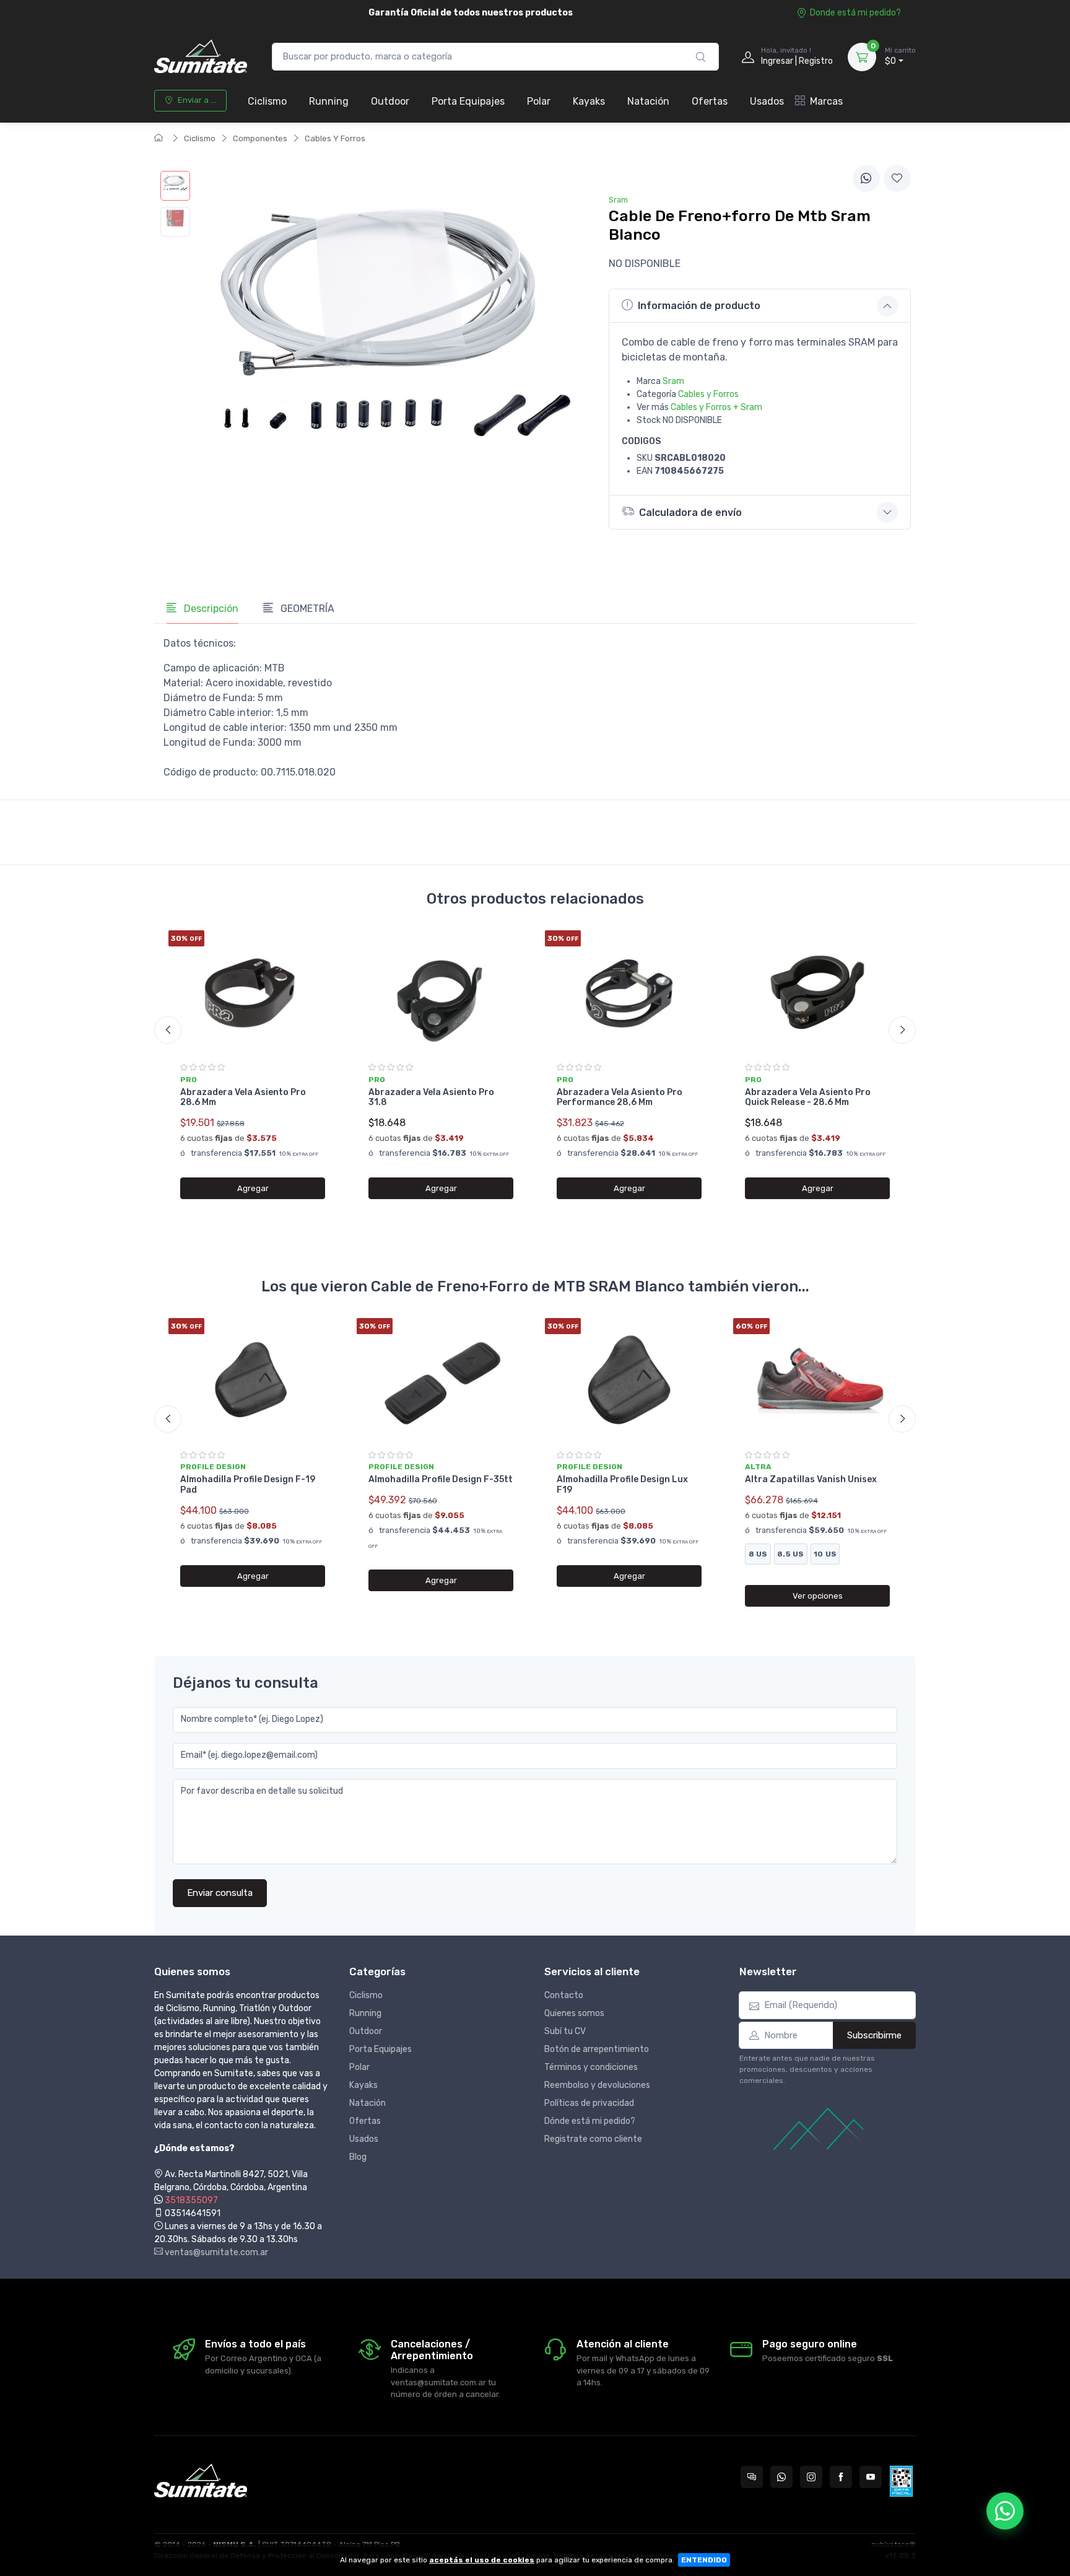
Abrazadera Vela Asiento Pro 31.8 (431, 1098)
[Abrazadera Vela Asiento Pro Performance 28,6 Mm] (629, 992)
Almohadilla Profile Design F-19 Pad (248, 1485)
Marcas (826, 101)
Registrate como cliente (593, 2139)
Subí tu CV (565, 2031)
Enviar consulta (220, 1893)
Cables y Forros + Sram (716, 407)
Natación (648, 101)
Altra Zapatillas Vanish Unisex (811, 1479)
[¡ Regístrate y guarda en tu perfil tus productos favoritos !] (897, 178)
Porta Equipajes (468, 101)
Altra (758, 1467)
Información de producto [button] (699, 306)
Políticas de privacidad (589, 2103)
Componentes (260, 138)
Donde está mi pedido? (855, 13)
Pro (189, 1080)
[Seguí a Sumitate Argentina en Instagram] (811, 2477)
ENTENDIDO (704, 2560)
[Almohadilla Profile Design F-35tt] (441, 1380)
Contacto (564, 1995)
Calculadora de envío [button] (690, 513)
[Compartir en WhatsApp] (866, 178)
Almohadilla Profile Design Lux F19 (622, 1485)
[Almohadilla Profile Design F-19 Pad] (253, 1380)
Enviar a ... (197, 100)
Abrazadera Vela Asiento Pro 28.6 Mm (243, 1098)
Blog (358, 2157)
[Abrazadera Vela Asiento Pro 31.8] (441, 992)
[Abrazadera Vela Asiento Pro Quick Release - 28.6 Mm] (817, 992)
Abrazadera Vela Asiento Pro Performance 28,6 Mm (620, 1098)
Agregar (253, 1188)
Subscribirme (874, 2035)
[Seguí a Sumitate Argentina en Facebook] (841, 2477)
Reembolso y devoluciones (597, 2085)
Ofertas (710, 101)
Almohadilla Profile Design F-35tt (441, 1479)
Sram (673, 381)
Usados (767, 101)
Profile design (213, 1467)
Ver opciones (818, 1596)
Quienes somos (574, 2013)
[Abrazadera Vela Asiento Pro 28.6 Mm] (253, 992)
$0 (900, 57)
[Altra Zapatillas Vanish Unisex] (817, 1380)
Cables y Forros (708, 394)
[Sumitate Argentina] (201, 57)
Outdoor (390, 101)
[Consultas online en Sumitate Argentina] (752, 2477)
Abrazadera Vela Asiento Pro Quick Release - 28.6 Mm (808, 1098)
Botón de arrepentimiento (597, 2049)
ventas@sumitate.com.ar (215, 2252)
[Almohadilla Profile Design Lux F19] (629, 1380)
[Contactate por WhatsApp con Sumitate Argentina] (781, 2477)
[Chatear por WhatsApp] (1005, 2511)
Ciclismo (267, 101)
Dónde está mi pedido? (590, 2121)
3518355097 (191, 2200)
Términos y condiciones (591, 2067)
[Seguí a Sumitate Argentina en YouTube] (871, 2477)
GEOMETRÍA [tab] (306, 609)
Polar (539, 101)
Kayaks (589, 101)
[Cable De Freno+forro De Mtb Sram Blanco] (175, 186)
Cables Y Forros (335, 138)
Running (329, 101)
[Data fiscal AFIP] (901, 2481)
